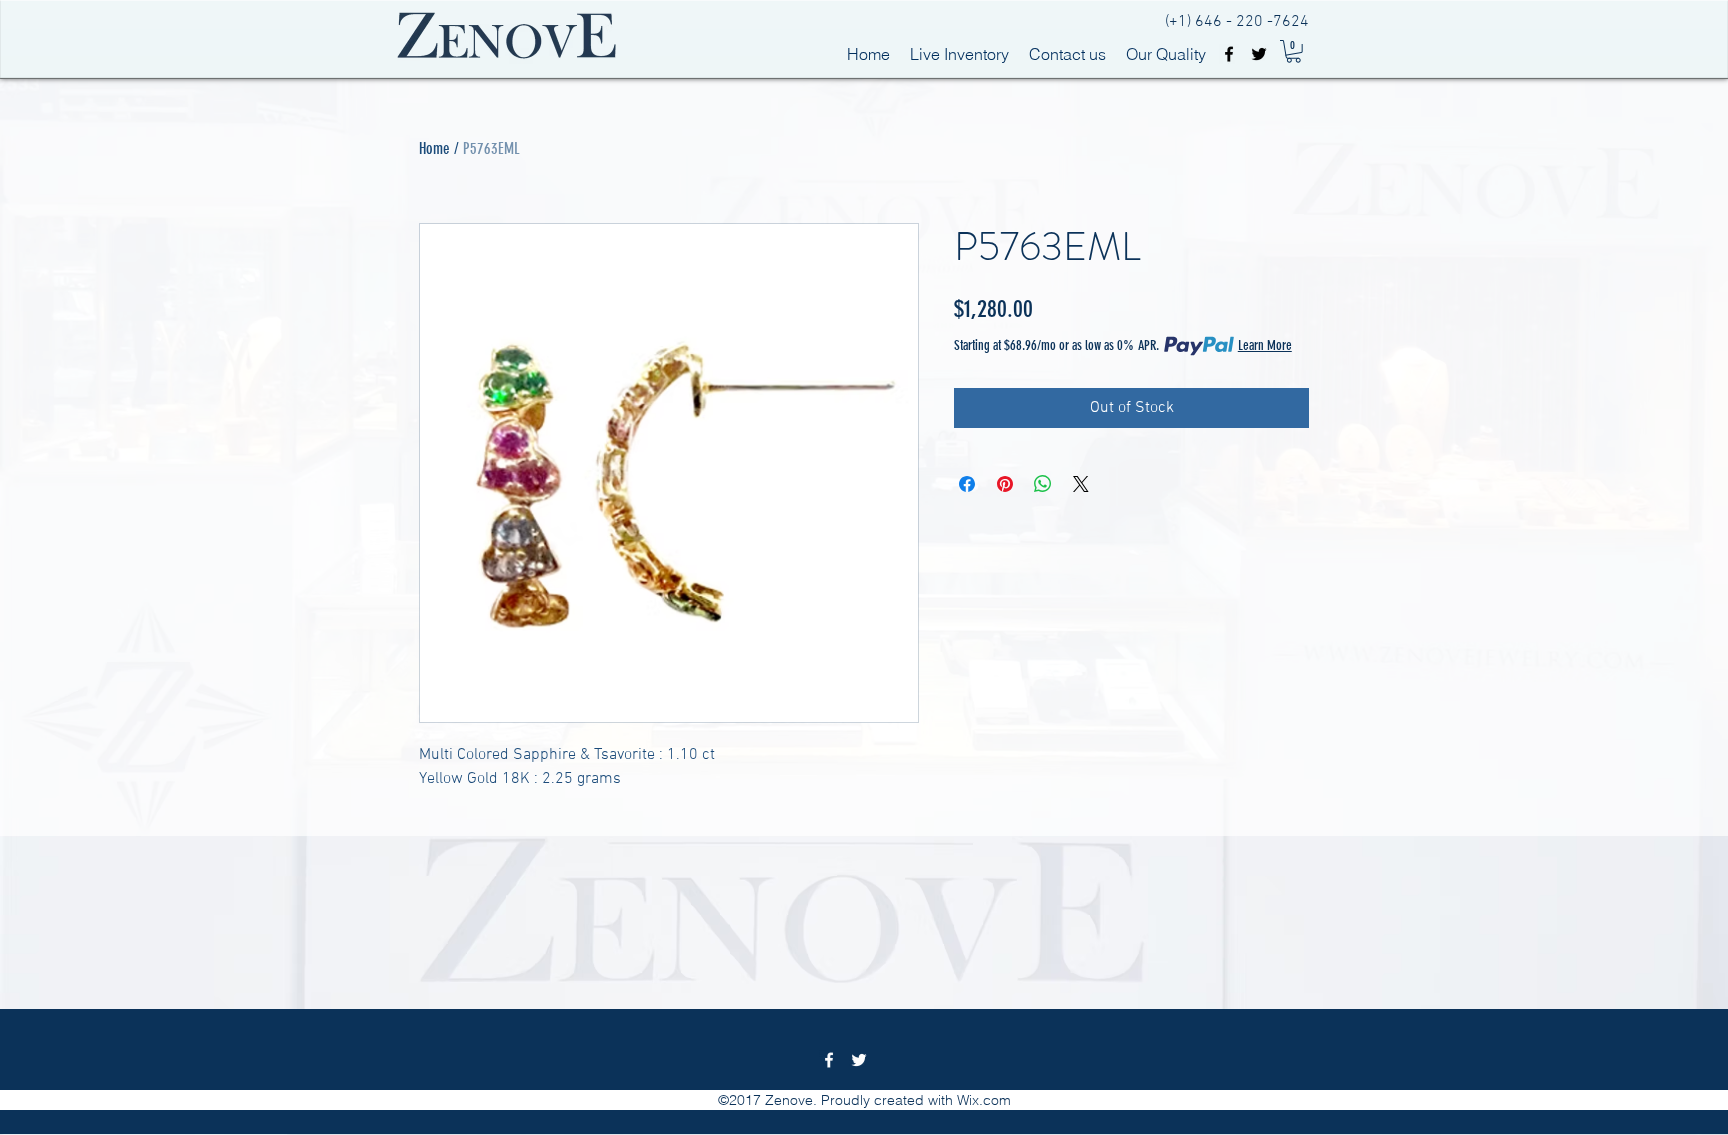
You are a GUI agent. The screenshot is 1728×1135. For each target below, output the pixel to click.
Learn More (1265, 345)
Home (434, 148)
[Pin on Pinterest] (1005, 484)
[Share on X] (1081, 484)
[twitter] (1259, 54)
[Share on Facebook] (967, 484)
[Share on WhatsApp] (1043, 484)
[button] (1293, 51)
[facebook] (1229, 54)
